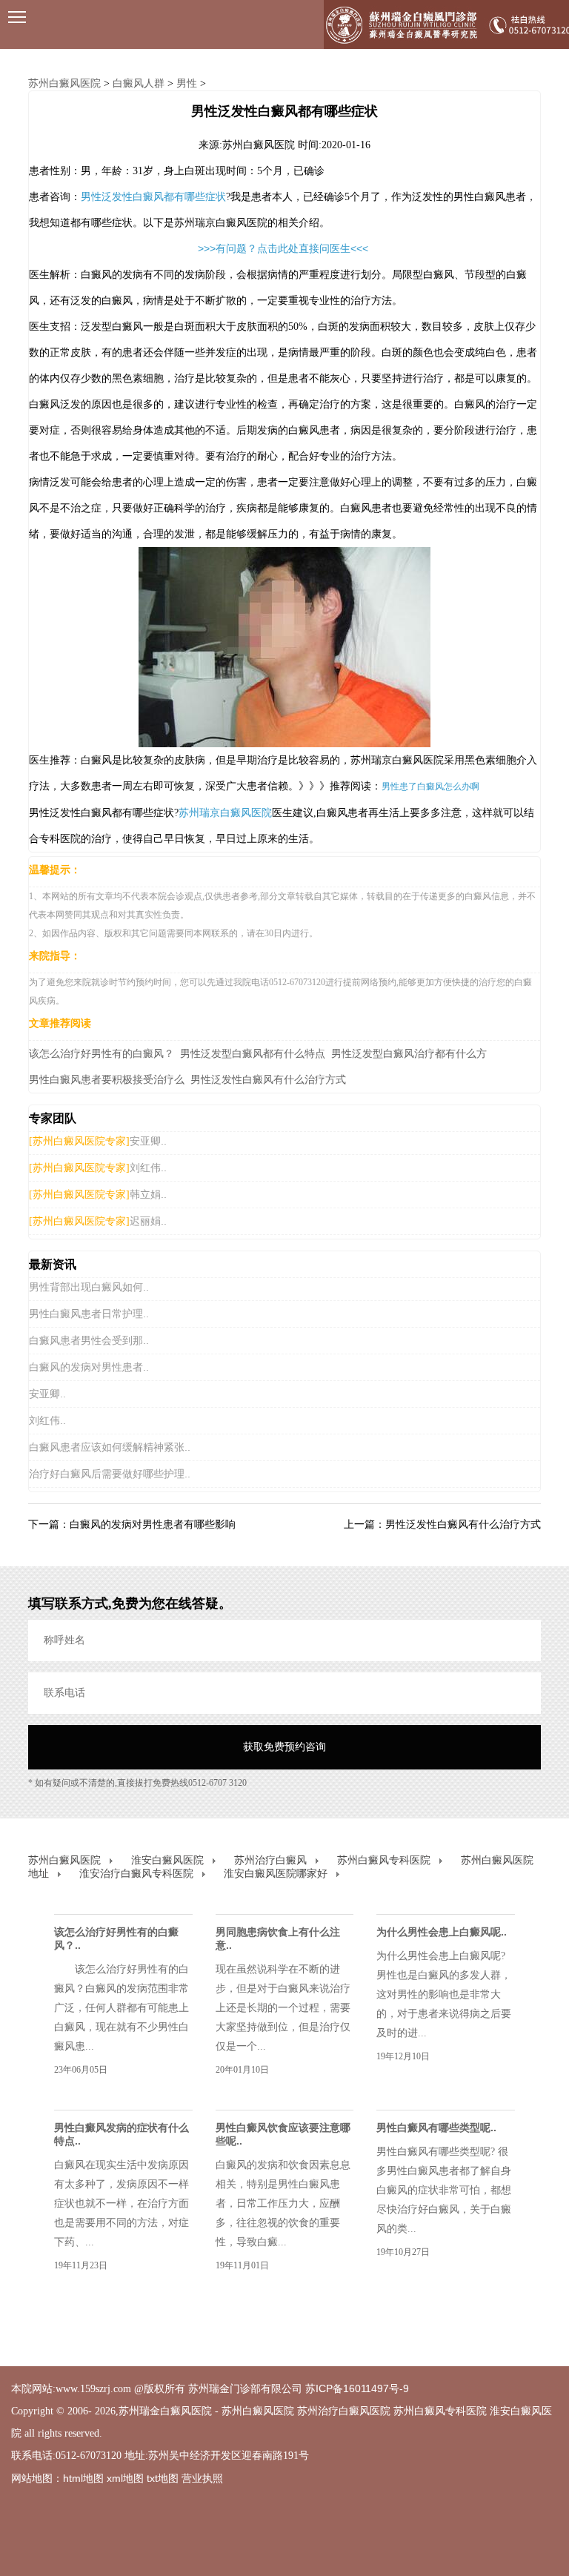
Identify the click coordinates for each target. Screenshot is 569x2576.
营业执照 (202, 2478)
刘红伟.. (148, 1168)
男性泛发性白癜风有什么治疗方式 (268, 1079)
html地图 (83, 2478)
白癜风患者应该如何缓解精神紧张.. (110, 1447)
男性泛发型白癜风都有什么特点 (253, 1053)
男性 (187, 83)
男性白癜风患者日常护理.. (89, 1314)
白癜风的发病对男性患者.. (89, 1367)
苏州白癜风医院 (64, 83)
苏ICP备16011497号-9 (357, 2388)
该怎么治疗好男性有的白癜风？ (102, 1053)
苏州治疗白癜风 (270, 1860)
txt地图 (163, 2478)
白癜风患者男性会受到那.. (89, 1340)
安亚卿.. (148, 1141)
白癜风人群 (139, 83)
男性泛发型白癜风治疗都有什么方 (409, 1053)
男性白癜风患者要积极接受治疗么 (107, 1079)
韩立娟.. (148, 1194)
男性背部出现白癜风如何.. (89, 1287)
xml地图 (125, 2478)
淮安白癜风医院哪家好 (276, 1873)
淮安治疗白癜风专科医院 (136, 1873)
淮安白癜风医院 (167, 1860)
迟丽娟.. (148, 1221)
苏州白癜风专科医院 (384, 1860)
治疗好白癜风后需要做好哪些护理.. (110, 1474)
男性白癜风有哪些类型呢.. (436, 2128)
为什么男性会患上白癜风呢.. (442, 1932)
